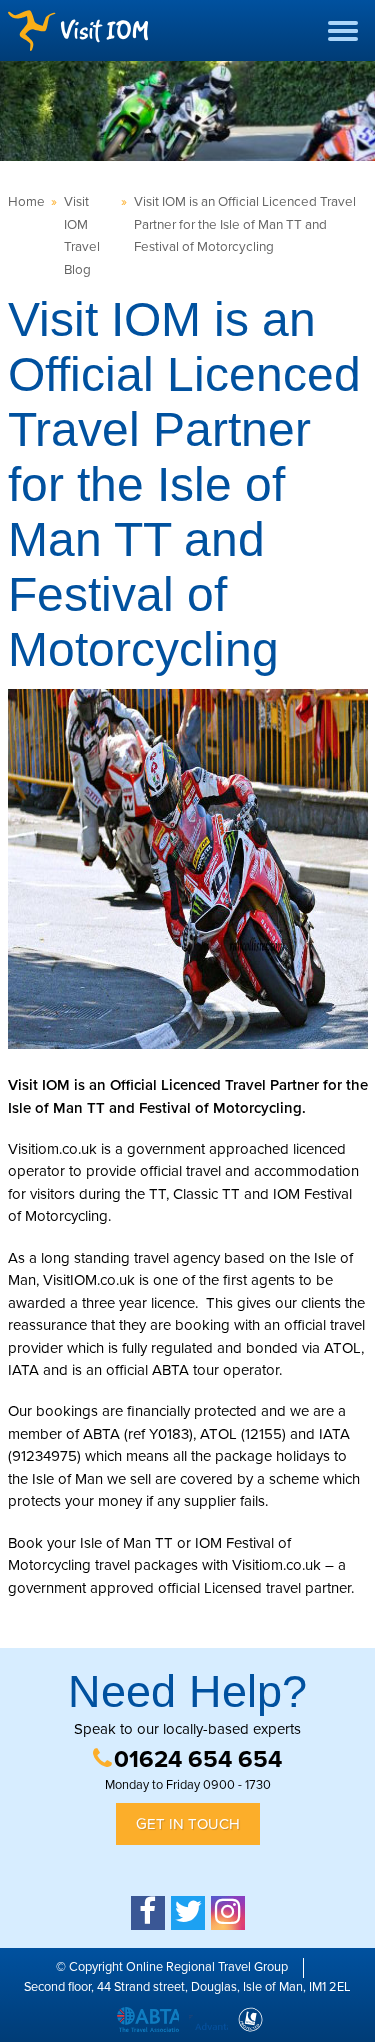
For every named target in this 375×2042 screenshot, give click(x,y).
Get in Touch (188, 1824)
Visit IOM (78, 30)
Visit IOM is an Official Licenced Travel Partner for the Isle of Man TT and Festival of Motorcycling (245, 224)
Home (26, 202)
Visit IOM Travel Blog (82, 236)
